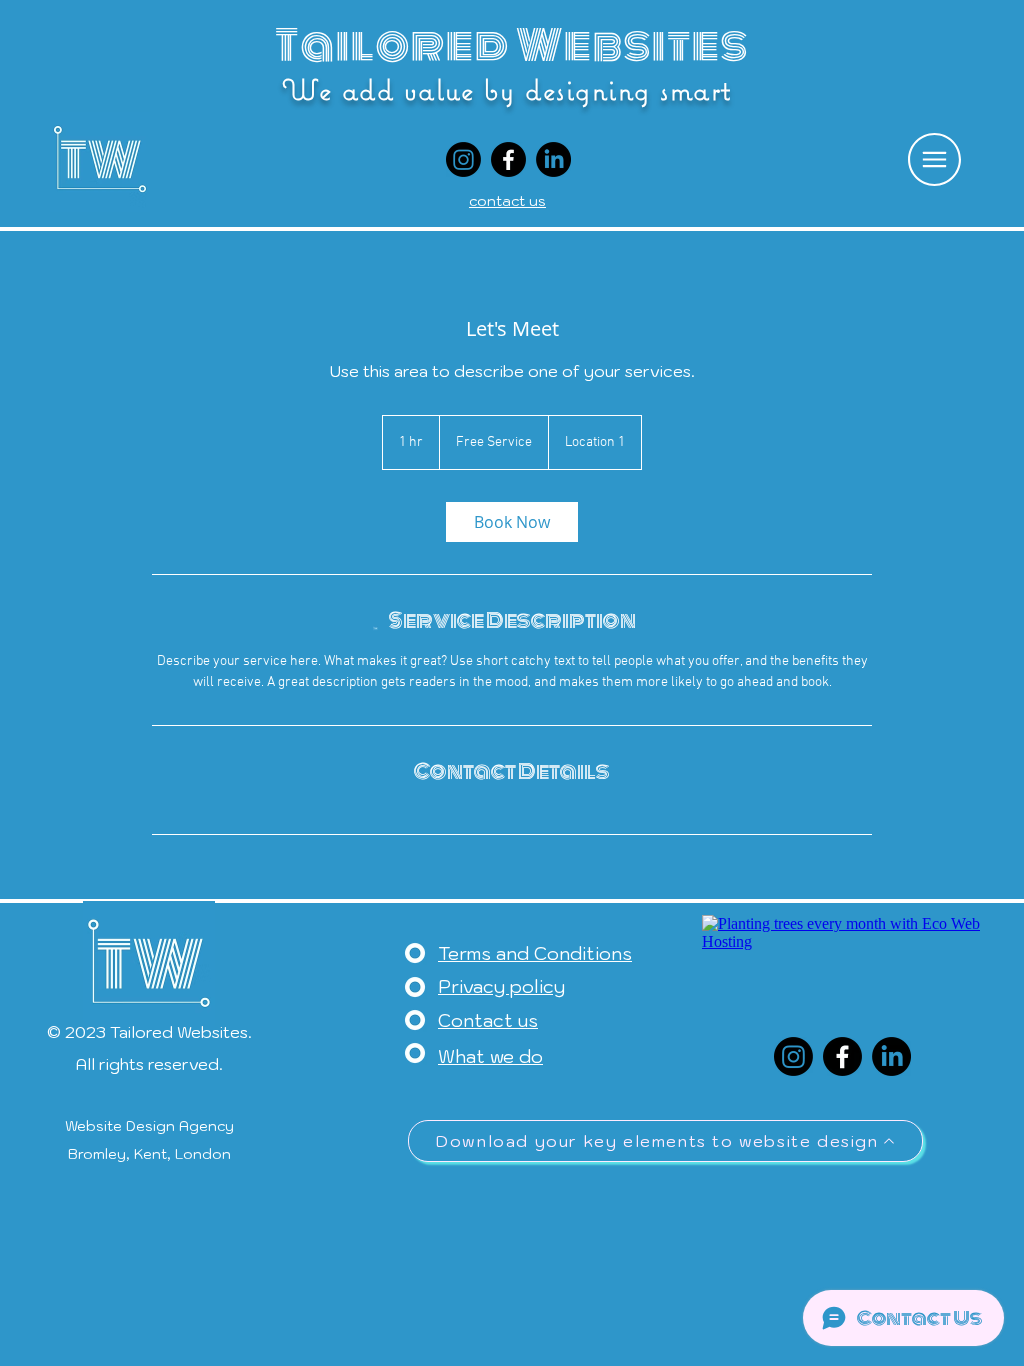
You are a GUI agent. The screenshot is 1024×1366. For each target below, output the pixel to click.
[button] (934, 159)
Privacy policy (501, 986)
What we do (490, 1056)
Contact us (488, 1020)
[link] (512, 522)
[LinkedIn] (553, 159)
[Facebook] (508, 159)
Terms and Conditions (535, 953)
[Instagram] (463, 159)
